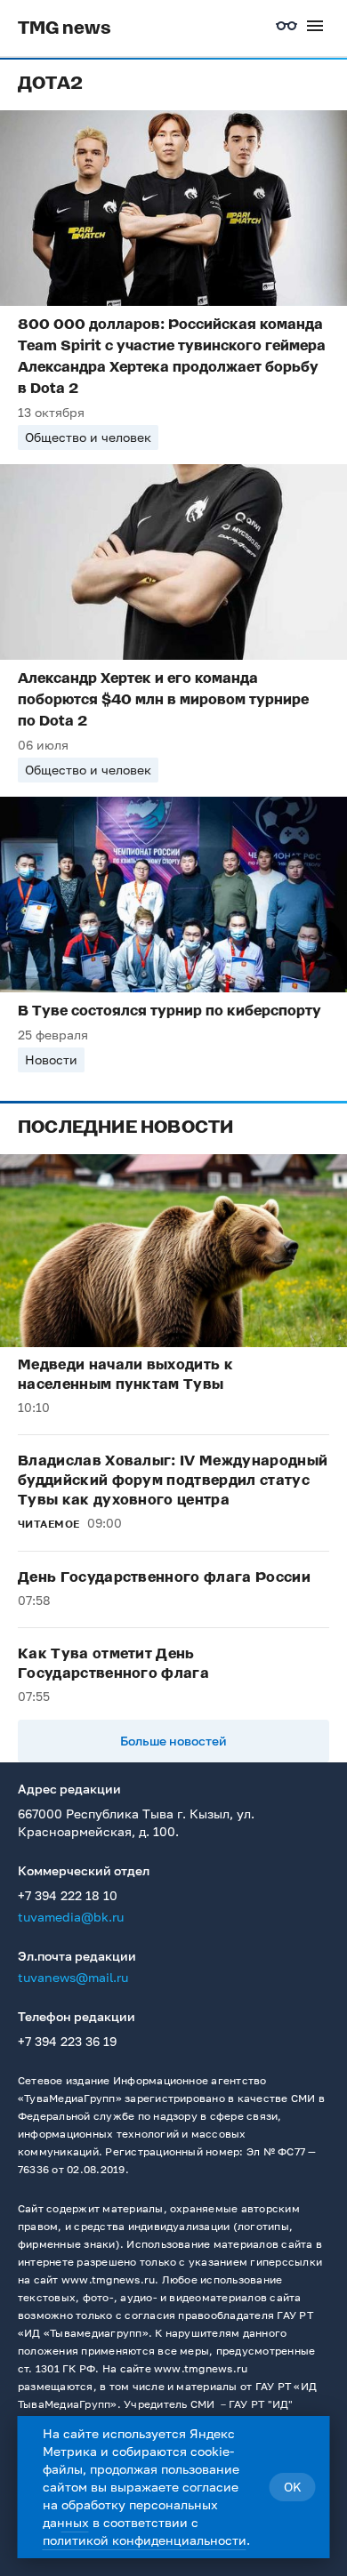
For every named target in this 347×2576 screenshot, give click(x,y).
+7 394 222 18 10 (68, 1895)
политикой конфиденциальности (145, 2540)
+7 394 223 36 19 (67, 2041)
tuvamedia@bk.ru (71, 1917)
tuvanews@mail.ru (73, 1977)
